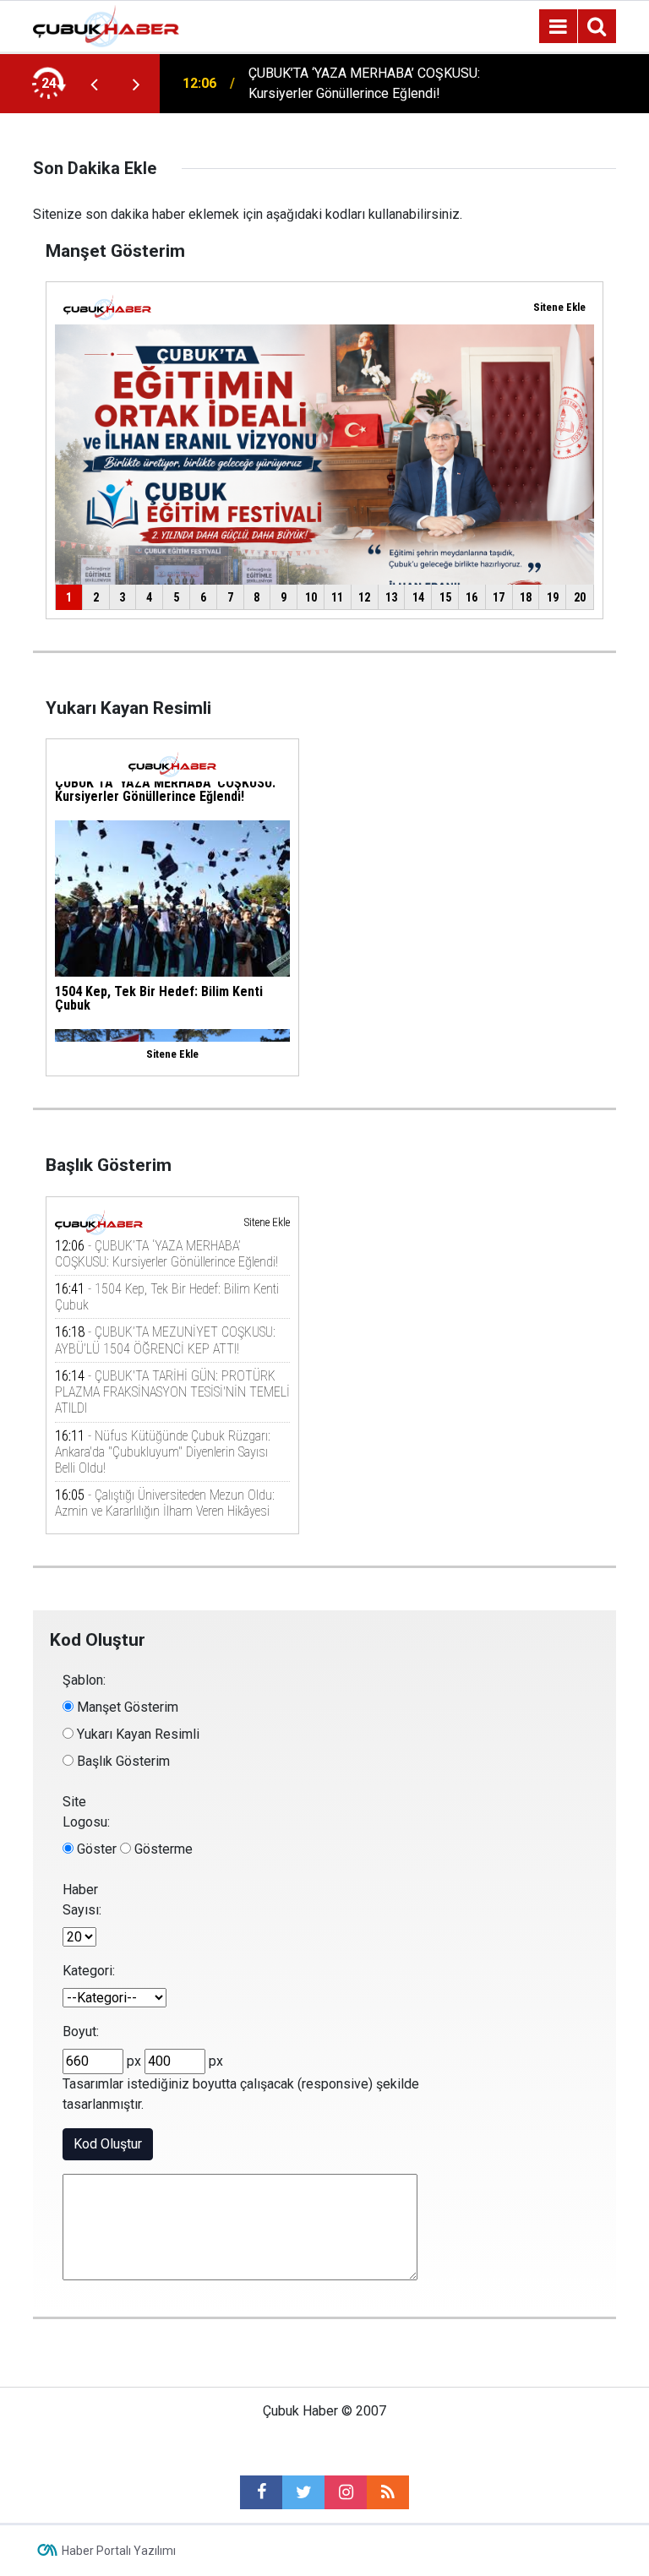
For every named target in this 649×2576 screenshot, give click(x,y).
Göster (95, 1849)
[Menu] (558, 27)
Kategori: (89, 1971)
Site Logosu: (86, 1812)
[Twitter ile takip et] (303, 2492)
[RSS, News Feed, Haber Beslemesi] (388, 2492)
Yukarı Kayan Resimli (136, 1734)
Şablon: (84, 1680)
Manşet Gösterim (126, 1707)
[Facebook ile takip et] (261, 2492)
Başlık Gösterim (122, 1761)
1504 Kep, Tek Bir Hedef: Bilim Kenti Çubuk (355, 83)
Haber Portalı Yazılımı (119, 2551)
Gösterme (162, 1849)
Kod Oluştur (108, 2144)
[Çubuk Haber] (106, 25)
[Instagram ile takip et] (346, 2492)
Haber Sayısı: (82, 1900)
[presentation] (94, 84)
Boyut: (81, 2031)
